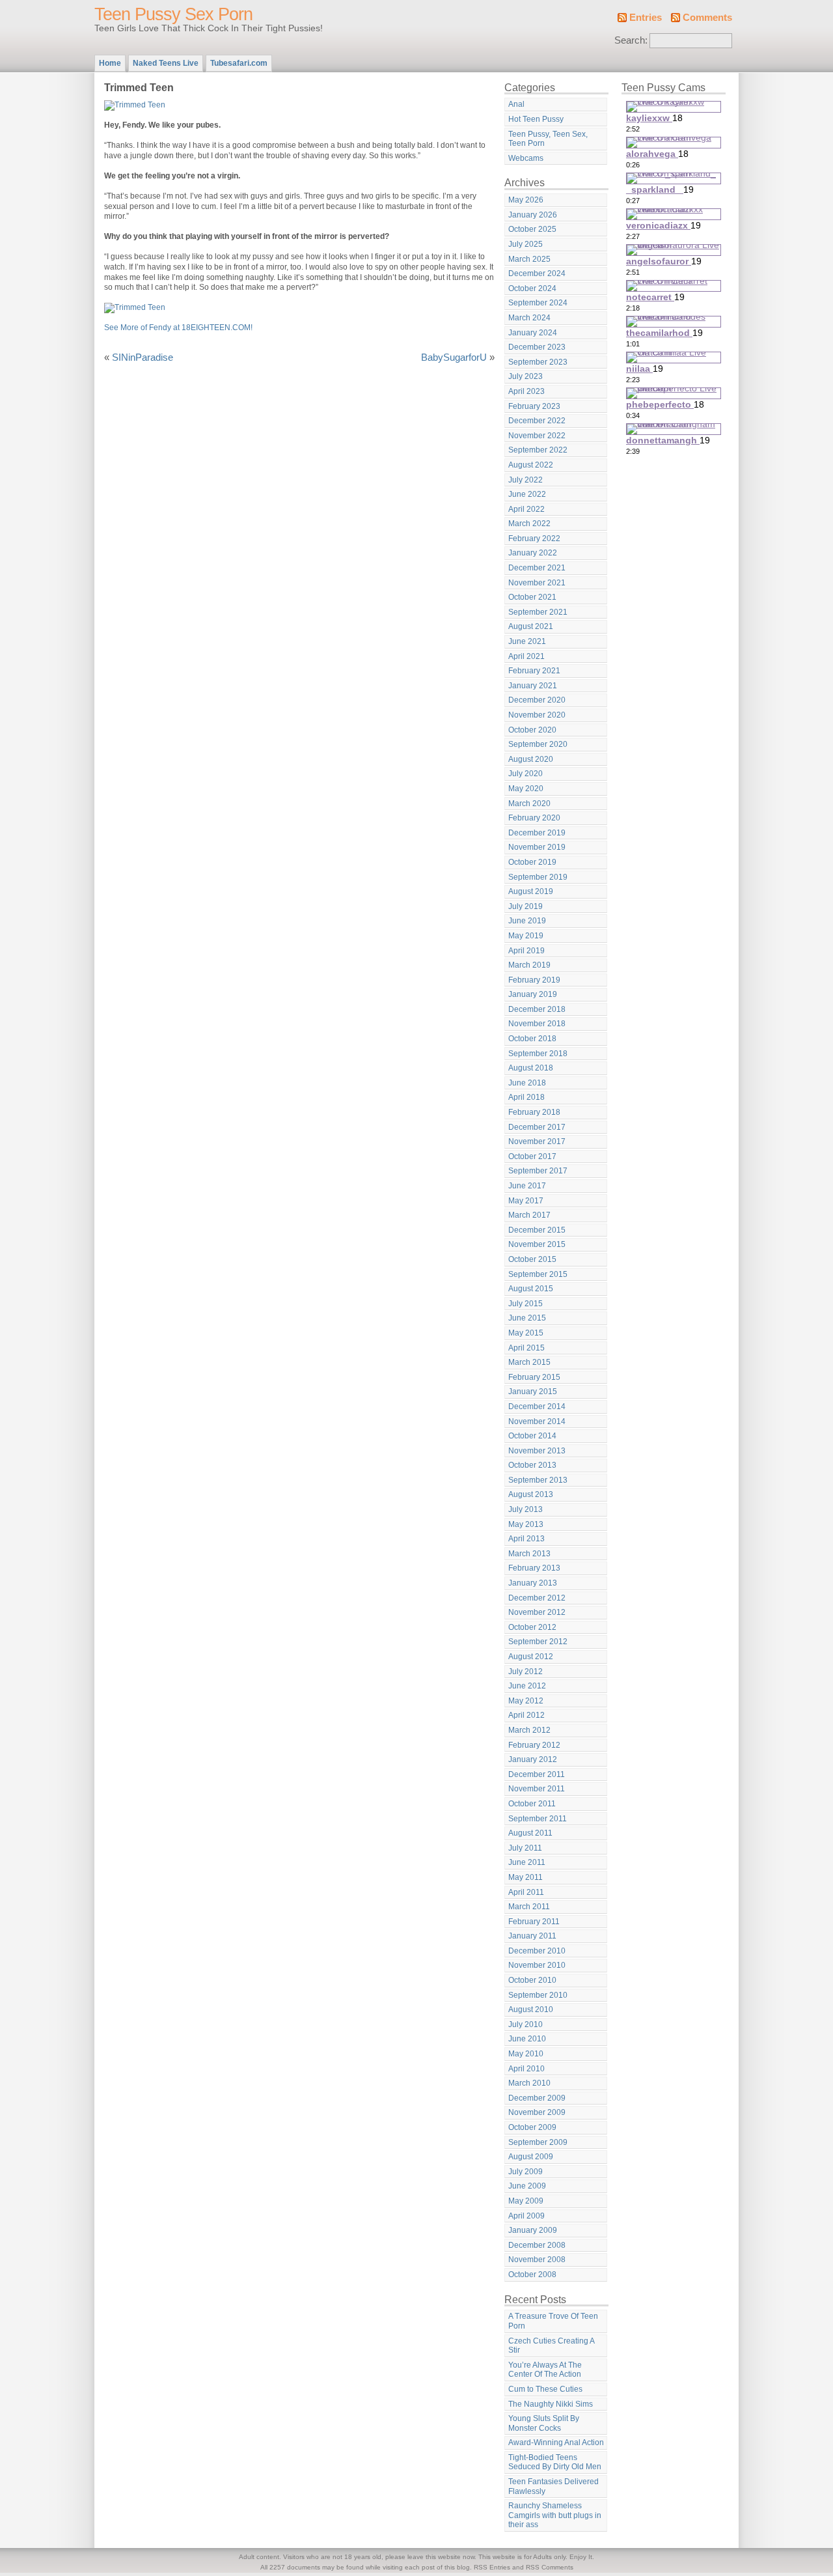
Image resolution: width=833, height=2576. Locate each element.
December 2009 (537, 2098)
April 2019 (526, 951)
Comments (707, 18)
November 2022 (537, 436)
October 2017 (532, 1156)
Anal (516, 104)
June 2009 (527, 2186)
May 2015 (526, 1333)
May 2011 (526, 1877)
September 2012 (538, 1642)
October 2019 (532, 862)
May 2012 (526, 1701)
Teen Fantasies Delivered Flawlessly (553, 2486)
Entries (646, 18)
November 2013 (537, 1451)
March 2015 (529, 1362)
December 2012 (537, 1598)
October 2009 (532, 2127)
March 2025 (529, 259)
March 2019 (529, 965)
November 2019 (537, 847)
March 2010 (529, 2083)
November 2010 (537, 1965)
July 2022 (526, 480)
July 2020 (526, 774)
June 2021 (527, 641)
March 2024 (529, 318)
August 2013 (531, 1494)
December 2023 (537, 347)
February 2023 (534, 406)
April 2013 (526, 1539)
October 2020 (532, 730)
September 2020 (538, 744)
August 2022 (531, 465)
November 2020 (537, 715)
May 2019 (526, 936)
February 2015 (534, 1377)
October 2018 (532, 1039)
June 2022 (527, 494)
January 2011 (532, 1936)
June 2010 (527, 2039)
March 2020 (529, 804)
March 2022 (529, 524)
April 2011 (526, 1892)
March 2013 (529, 1554)
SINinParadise (143, 357)
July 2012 (526, 1672)
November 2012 (537, 1612)
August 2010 (531, 2009)
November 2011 (537, 1789)
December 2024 (537, 273)
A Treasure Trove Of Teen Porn (553, 2321)
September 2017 (538, 1171)
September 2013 (538, 1480)
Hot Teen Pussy (536, 119)
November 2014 (537, 1421)
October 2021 (532, 597)
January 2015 (533, 1392)
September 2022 (538, 450)
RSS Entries (492, 2567)
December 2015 (537, 1230)
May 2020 (526, 789)
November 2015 (537, 1244)
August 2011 (530, 1833)
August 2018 (531, 1068)
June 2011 (527, 1862)
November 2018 (537, 1024)
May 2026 (526, 200)
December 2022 (537, 421)
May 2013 (526, 1524)
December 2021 (537, 568)
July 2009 (526, 2172)
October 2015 (532, 1259)
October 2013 (532, 1465)
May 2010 (526, 2054)
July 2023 (526, 376)
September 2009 (538, 2142)
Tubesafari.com (239, 63)
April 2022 (526, 509)
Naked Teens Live (166, 63)
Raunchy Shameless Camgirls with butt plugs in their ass (555, 2515)
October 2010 (532, 1980)
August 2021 (531, 626)
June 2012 (527, 1686)
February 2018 (534, 1112)
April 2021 (526, 656)
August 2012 (531, 1657)
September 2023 (538, 362)
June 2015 (527, 1318)
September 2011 (538, 1819)
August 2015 (531, 1289)
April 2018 (526, 1097)
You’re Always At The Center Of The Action (545, 2370)
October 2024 (532, 288)
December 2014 (537, 1407)
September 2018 (538, 1054)
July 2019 (526, 906)
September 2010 (538, 1995)
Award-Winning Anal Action (556, 2443)
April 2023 (526, 391)
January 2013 (533, 1583)
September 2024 (538, 303)
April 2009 (526, 2216)
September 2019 (538, 877)
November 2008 (537, 2260)
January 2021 (533, 686)
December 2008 (537, 2245)
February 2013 (534, 1568)
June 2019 (527, 921)
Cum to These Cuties (545, 2389)
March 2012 (529, 1730)
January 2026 (533, 215)
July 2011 (525, 1848)
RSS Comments (550, 2567)
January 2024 (533, 333)
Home (110, 63)
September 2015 (538, 1274)
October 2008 (532, 2275)
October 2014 (532, 1436)
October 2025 (532, 229)
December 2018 (537, 1009)
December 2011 (537, 1774)
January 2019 (533, 994)
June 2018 (527, 1083)
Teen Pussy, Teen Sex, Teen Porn (548, 139)
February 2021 (534, 671)
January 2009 (533, 2230)
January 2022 (533, 553)
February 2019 (534, 980)
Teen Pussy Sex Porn (173, 14)
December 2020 (537, 700)
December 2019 (537, 833)
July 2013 (526, 1509)
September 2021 (538, 612)
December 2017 (537, 1127)
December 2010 (537, 1951)
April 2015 (526, 1348)
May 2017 (526, 1201)
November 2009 (537, 2112)
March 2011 (529, 1907)
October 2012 (532, 1627)
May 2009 (526, 2201)
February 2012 (534, 1745)
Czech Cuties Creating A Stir (552, 2346)
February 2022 (534, 539)
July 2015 (526, 1304)
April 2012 (526, 1715)
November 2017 (537, 1141)
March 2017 (529, 1215)
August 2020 (531, 759)
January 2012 (533, 1759)
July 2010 (526, 2024)
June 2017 (527, 1186)
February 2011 (534, 1922)
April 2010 (526, 2069)
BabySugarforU (454, 357)
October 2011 (532, 1804)
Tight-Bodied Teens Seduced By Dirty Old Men (555, 2462)
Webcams (526, 158)
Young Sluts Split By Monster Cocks (544, 2423)
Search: (631, 40)
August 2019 (531, 891)
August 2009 (531, 2157)
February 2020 (534, 818)
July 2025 (526, 244)
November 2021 (537, 583)
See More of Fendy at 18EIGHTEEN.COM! (178, 328)
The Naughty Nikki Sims (551, 2404)
